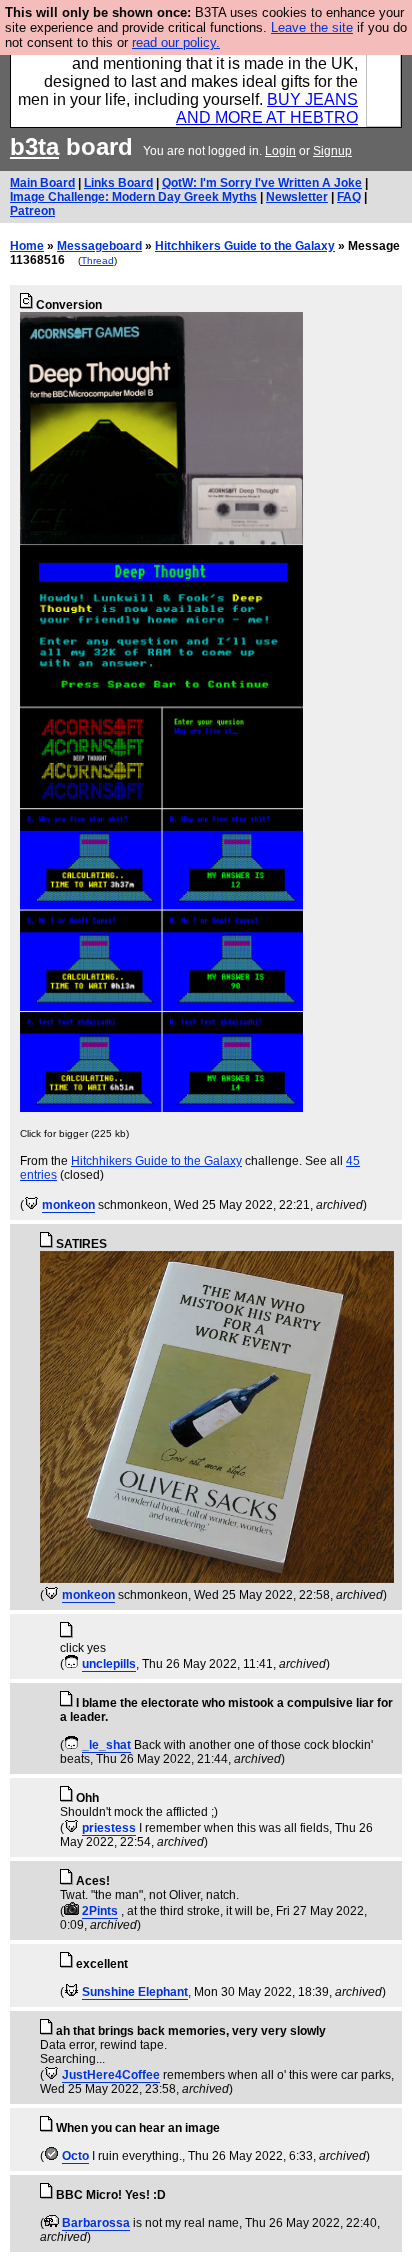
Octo (75, 2156)
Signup (332, 151)
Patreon (32, 211)
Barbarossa (96, 2223)
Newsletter (297, 197)
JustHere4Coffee (111, 2075)
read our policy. (176, 42)
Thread (97, 260)
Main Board (42, 183)
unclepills (109, 1664)
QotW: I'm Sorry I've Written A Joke (262, 183)
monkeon (68, 1205)
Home (27, 246)
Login (280, 151)
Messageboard (99, 246)
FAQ (349, 197)
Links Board (118, 183)
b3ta (34, 146)
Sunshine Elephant (135, 1992)
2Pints (100, 1911)
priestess (109, 1828)
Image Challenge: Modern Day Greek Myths (133, 197)
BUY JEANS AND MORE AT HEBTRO (267, 108)
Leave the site (312, 27)
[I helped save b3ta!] (31, 1205)
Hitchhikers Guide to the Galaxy (245, 246)
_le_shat (106, 1745)
